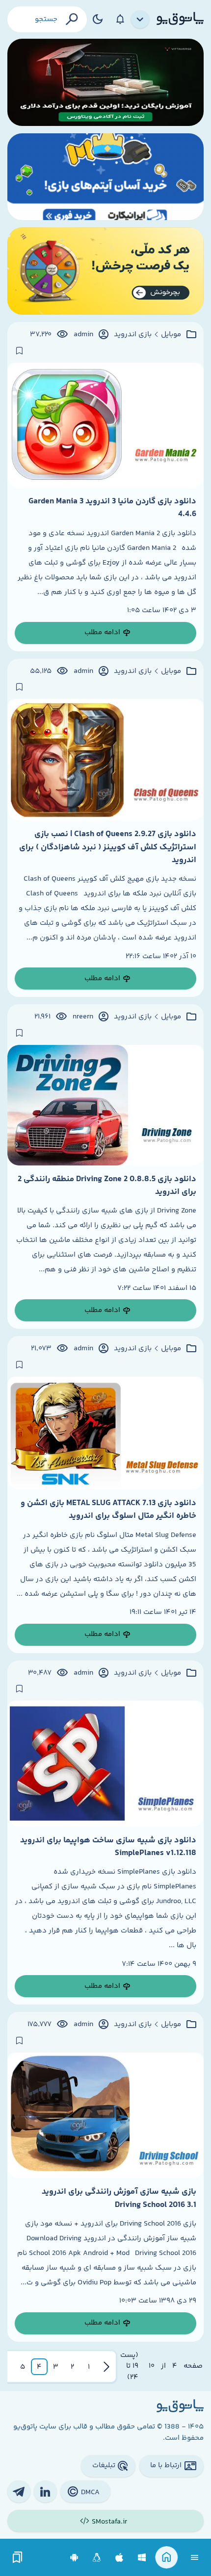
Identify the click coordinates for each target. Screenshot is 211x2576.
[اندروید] (74, 2558)
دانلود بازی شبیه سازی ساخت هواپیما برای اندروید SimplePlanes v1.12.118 (108, 1847)
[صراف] (105, 271)
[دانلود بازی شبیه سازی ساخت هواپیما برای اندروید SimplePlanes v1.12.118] (105, 1763)
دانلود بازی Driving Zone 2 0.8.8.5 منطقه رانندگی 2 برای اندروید (107, 1186)
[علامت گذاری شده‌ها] (18, 2558)
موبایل (171, 335)
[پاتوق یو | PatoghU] (180, 19)
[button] (89, 2367)
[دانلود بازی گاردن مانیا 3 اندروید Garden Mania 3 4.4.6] (105, 425)
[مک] (119, 2558)
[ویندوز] (142, 2558)
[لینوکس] (97, 2558)
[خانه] (167, 2558)
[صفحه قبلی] (106, 2367)
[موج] (105, 82)
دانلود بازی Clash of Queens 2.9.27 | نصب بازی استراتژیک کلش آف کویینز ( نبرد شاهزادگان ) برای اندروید (108, 847)
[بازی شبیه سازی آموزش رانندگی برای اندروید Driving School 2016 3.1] (105, 2115)
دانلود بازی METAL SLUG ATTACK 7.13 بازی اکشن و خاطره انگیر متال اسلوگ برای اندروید (108, 1510)
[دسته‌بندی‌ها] (140, 20)
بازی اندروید (133, 335)
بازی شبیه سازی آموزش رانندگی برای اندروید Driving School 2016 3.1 (119, 2198)
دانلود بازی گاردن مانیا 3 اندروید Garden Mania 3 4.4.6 (112, 508)
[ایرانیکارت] (105, 177)
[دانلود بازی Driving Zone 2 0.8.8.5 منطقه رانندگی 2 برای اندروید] (105, 1105)
